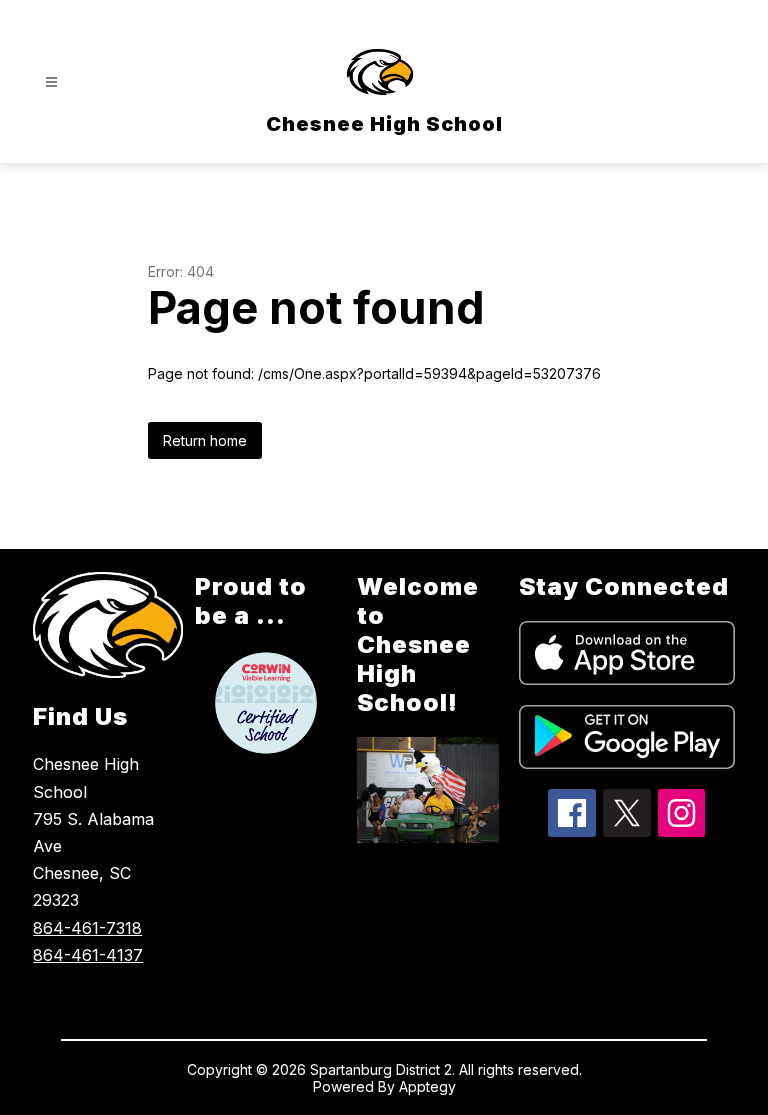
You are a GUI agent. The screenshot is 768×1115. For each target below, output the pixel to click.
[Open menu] (51, 82)
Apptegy (427, 1086)
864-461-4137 (88, 955)
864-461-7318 (87, 928)
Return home (205, 440)
